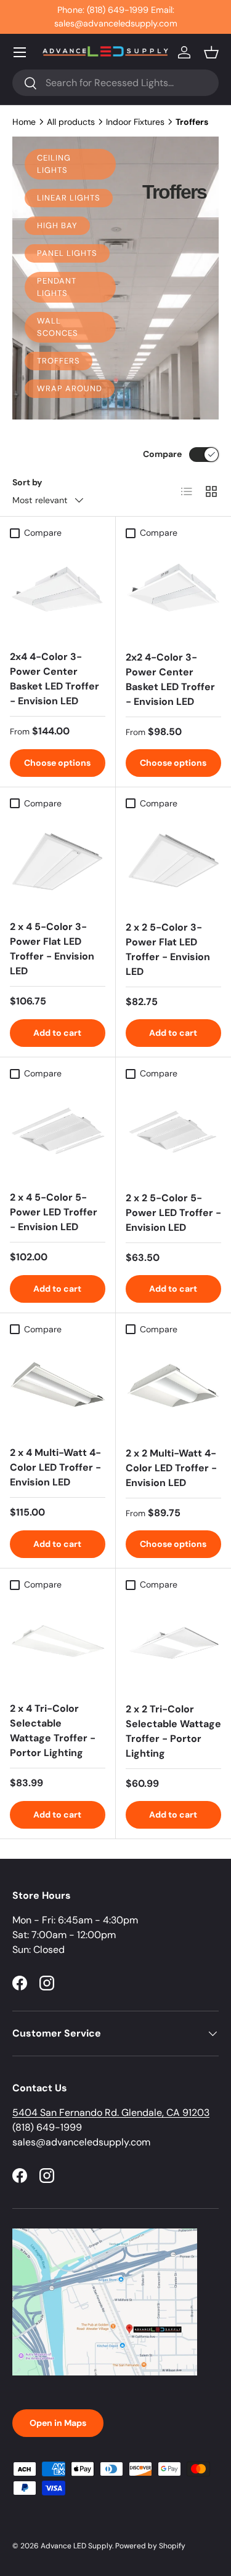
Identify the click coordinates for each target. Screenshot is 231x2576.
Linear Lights (69, 198)
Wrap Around (70, 388)
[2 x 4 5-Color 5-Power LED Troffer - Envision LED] (58, 1133)
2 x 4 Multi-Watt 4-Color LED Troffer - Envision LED (55, 1467)
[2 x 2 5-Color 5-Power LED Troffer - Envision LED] (174, 1133)
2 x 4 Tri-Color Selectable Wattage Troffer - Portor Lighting (53, 1731)
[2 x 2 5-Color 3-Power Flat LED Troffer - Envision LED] (174, 863)
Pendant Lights (57, 287)
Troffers (59, 361)
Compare (162, 454)
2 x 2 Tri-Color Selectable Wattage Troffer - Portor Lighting (173, 1731)
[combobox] (115, 83)
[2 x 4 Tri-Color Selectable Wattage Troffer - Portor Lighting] (58, 1644)
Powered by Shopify (150, 2546)
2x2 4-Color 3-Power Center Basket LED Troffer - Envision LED (170, 679)
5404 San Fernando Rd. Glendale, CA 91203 (111, 2113)
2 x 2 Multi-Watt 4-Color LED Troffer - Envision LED (171, 1468)
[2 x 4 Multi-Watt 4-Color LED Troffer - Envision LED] (58, 1389)
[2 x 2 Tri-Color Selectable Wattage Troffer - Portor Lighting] (174, 1644)
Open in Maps (58, 2423)
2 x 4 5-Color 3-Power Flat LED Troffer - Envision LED (52, 949)
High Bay (57, 225)
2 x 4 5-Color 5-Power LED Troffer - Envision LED (54, 1212)
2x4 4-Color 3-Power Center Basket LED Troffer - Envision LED (55, 679)
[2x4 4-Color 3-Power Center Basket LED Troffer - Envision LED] (58, 592)
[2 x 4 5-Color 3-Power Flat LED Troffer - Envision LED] (58, 863)
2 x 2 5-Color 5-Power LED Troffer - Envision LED (173, 1213)
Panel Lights (67, 253)
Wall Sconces (58, 327)
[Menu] (20, 52)
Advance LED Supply (76, 2546)
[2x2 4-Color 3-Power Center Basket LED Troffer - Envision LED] (174, 592)
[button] (211, 52)
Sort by (27, 482)
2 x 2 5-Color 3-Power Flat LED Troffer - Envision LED (168, 949)
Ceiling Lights (54, 164)
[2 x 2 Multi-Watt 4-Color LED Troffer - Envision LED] (174, 1389)
